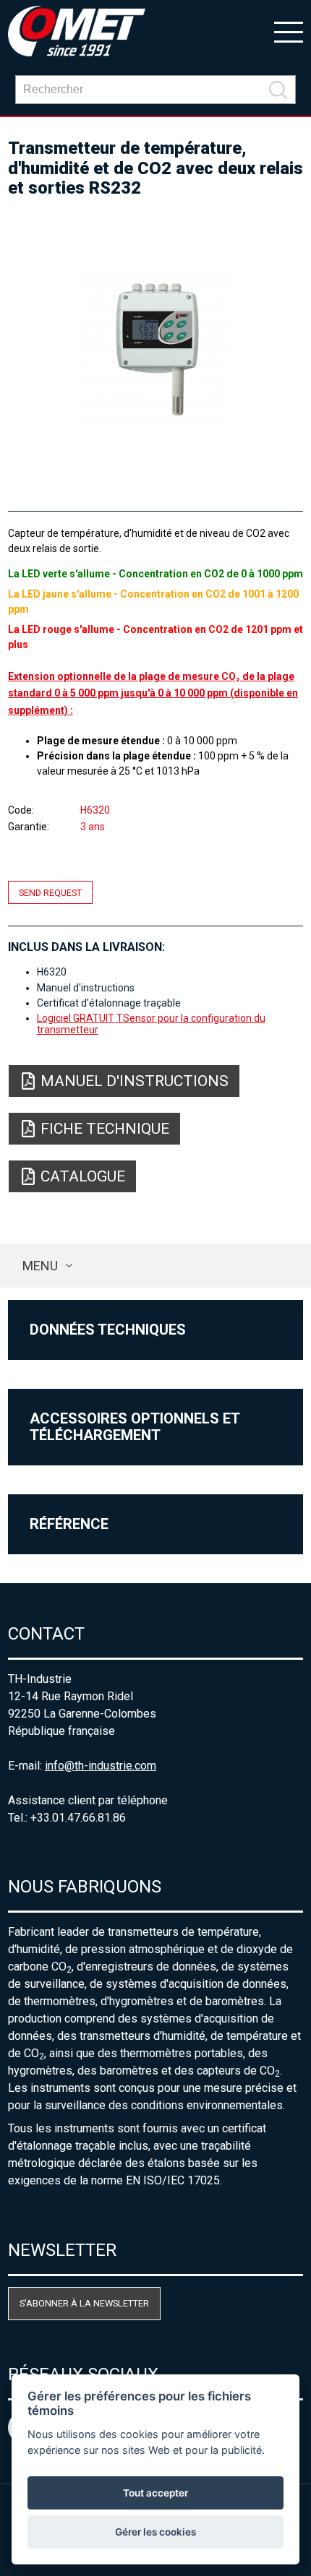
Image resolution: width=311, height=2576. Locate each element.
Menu (40, 1266)
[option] (156, 348)
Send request (50, 892)
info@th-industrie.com (101, 1766)
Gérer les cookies (155, 2532)
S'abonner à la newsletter (84, 2303)
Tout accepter (155, 2493)
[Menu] (289, 31)
